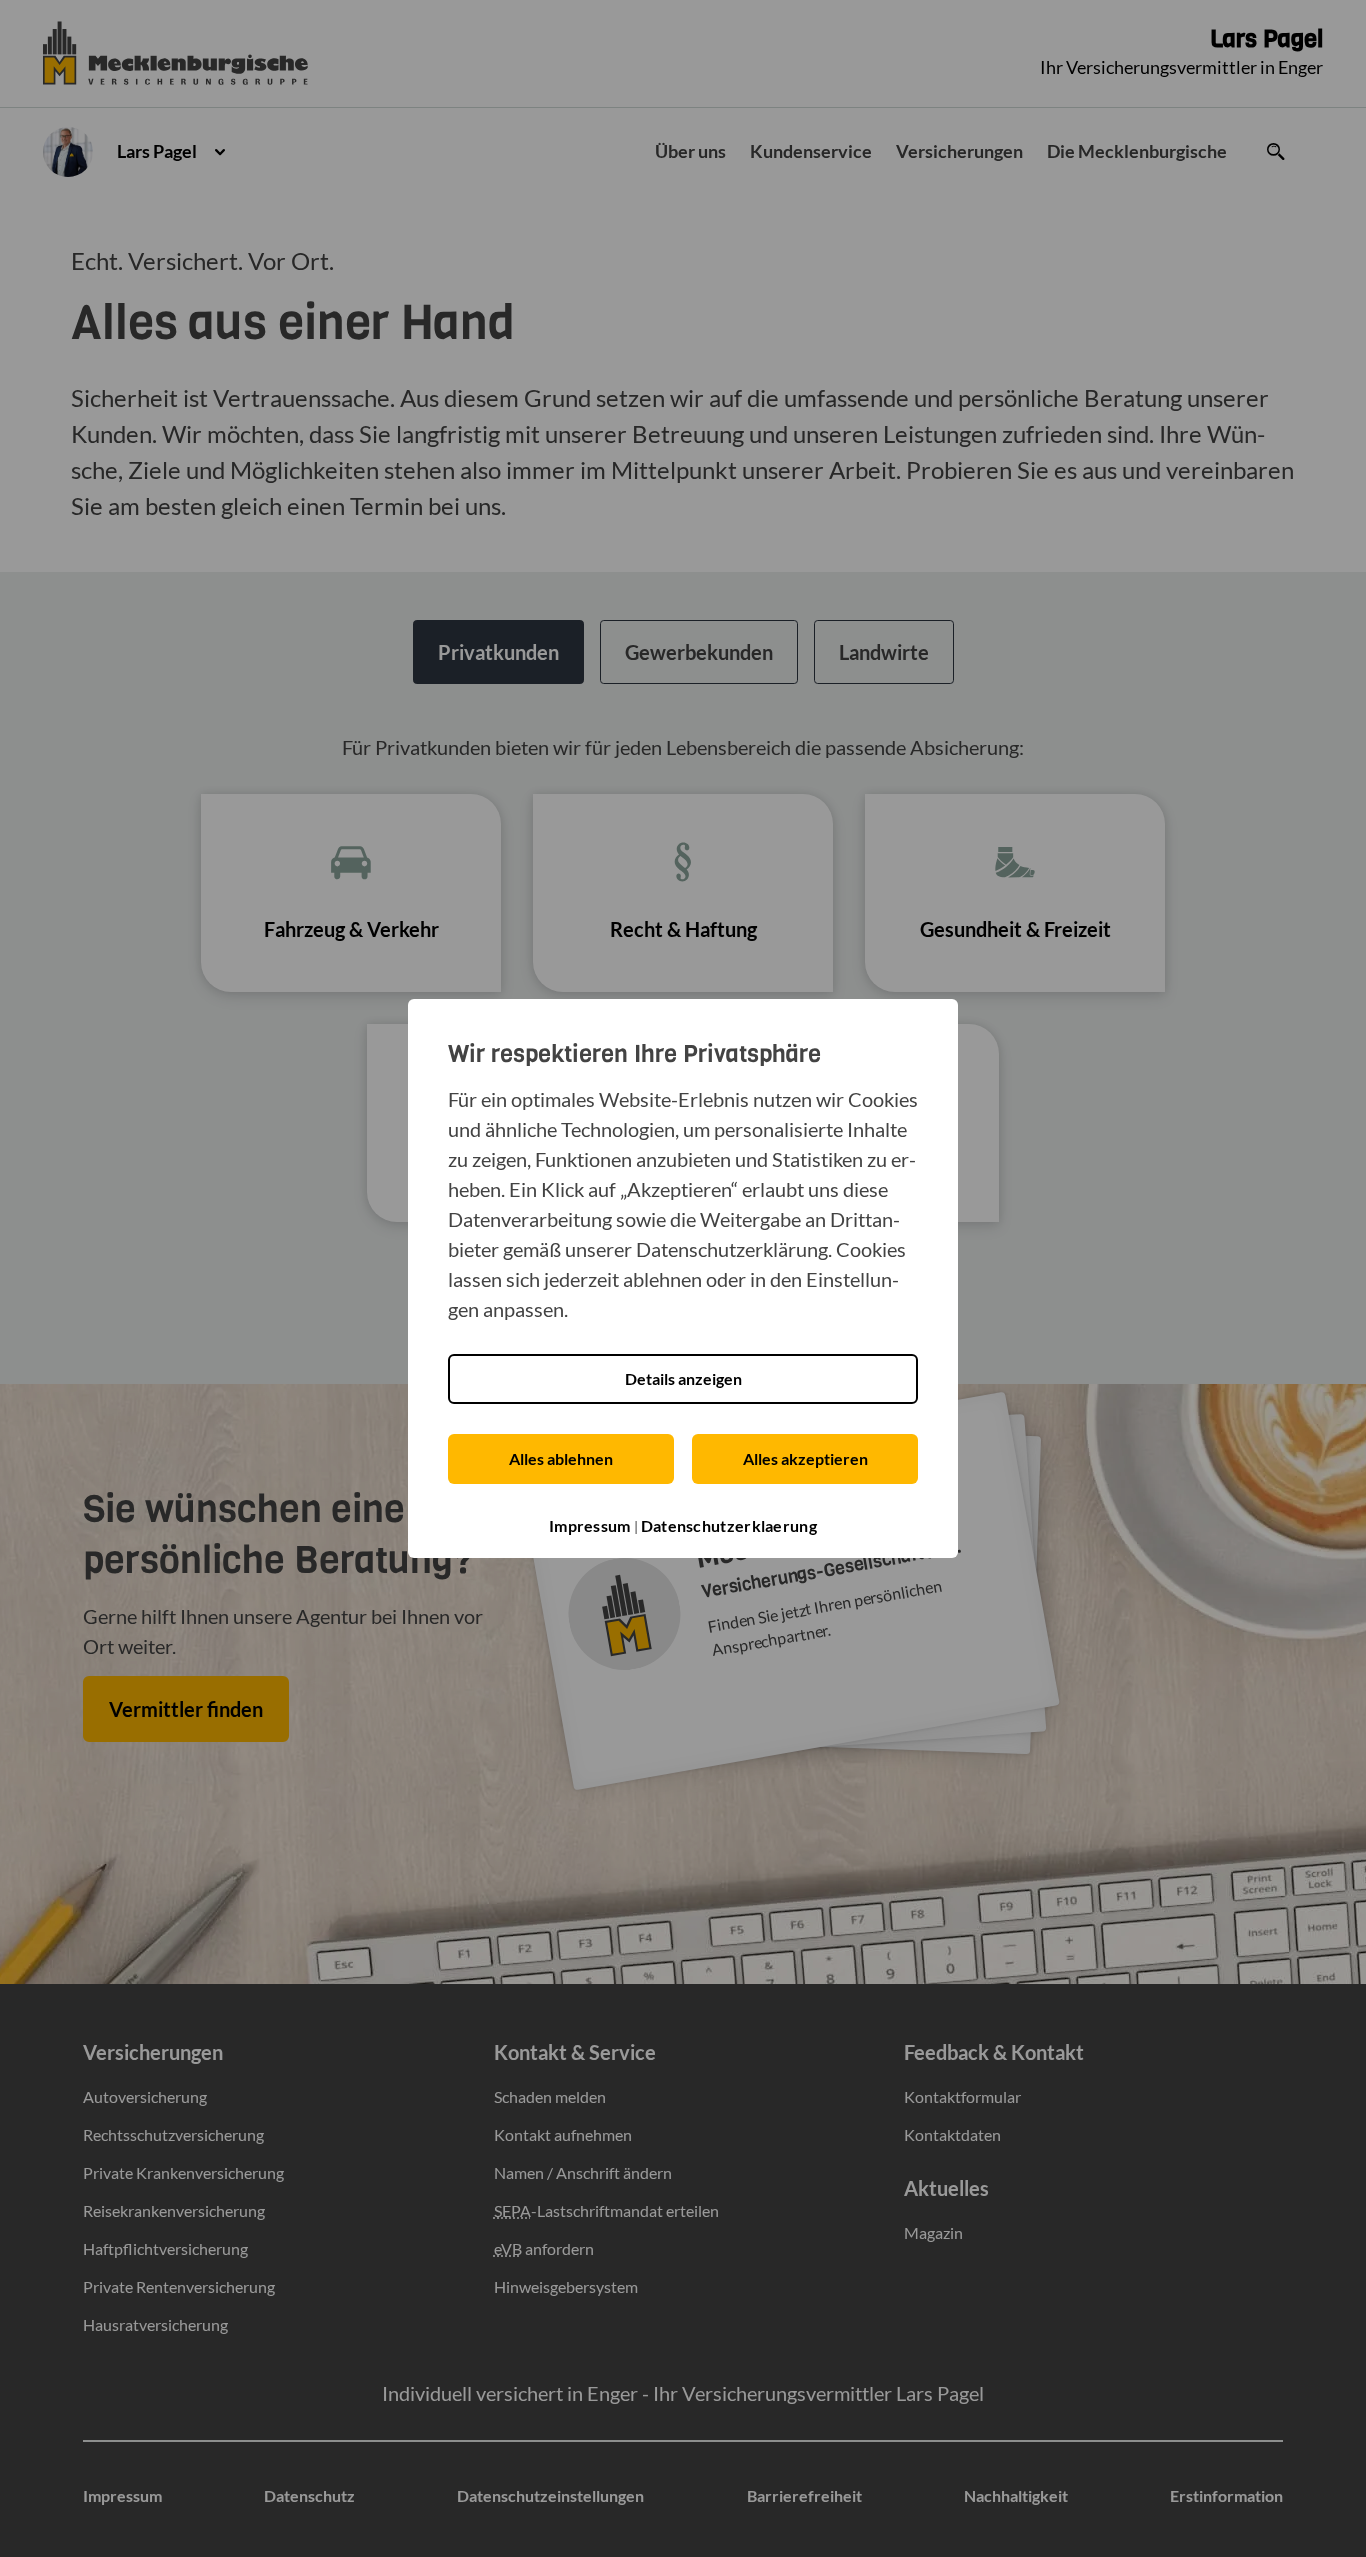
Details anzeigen (683, 1378)
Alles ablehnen (561, 1458)
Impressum (590, 1525)
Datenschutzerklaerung (729, 1525)
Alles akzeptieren (805, 1458)
